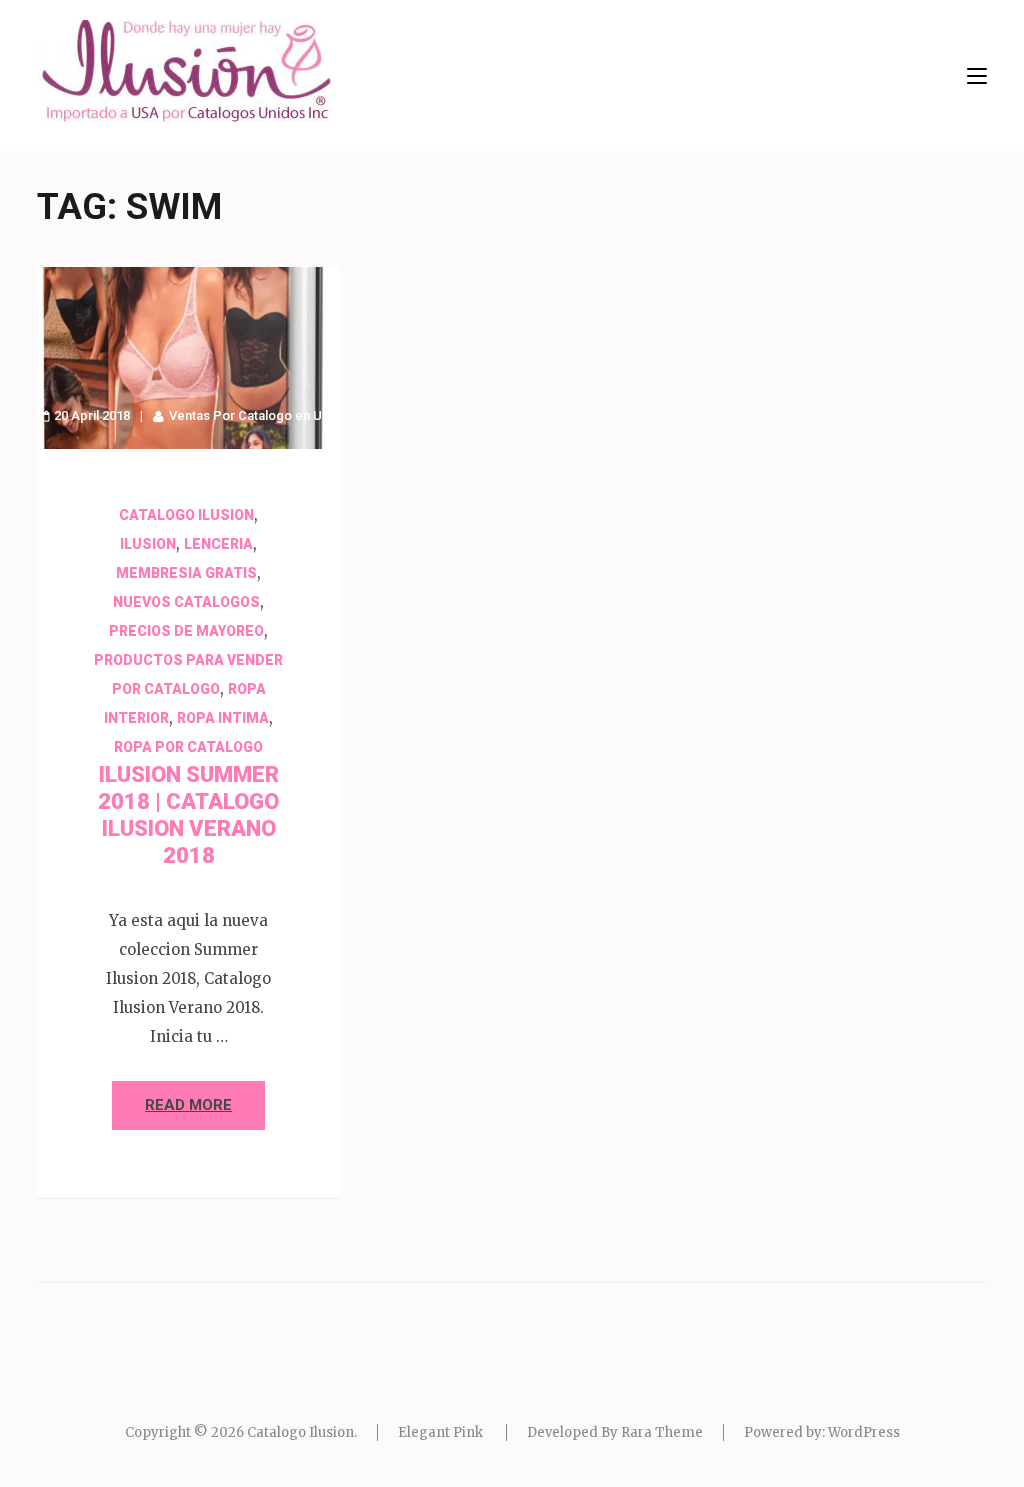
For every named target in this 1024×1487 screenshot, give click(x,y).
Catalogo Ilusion (186, 515)
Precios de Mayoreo (186, 631)
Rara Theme (662, 1432)
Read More (188, 1105)
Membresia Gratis (186, 573)
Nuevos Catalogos (186, 602)
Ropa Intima (223, 718)
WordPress (864, 1432)
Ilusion (148, 544)
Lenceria (218, 544)
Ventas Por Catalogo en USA (254, 415)
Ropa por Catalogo (188, 747)
